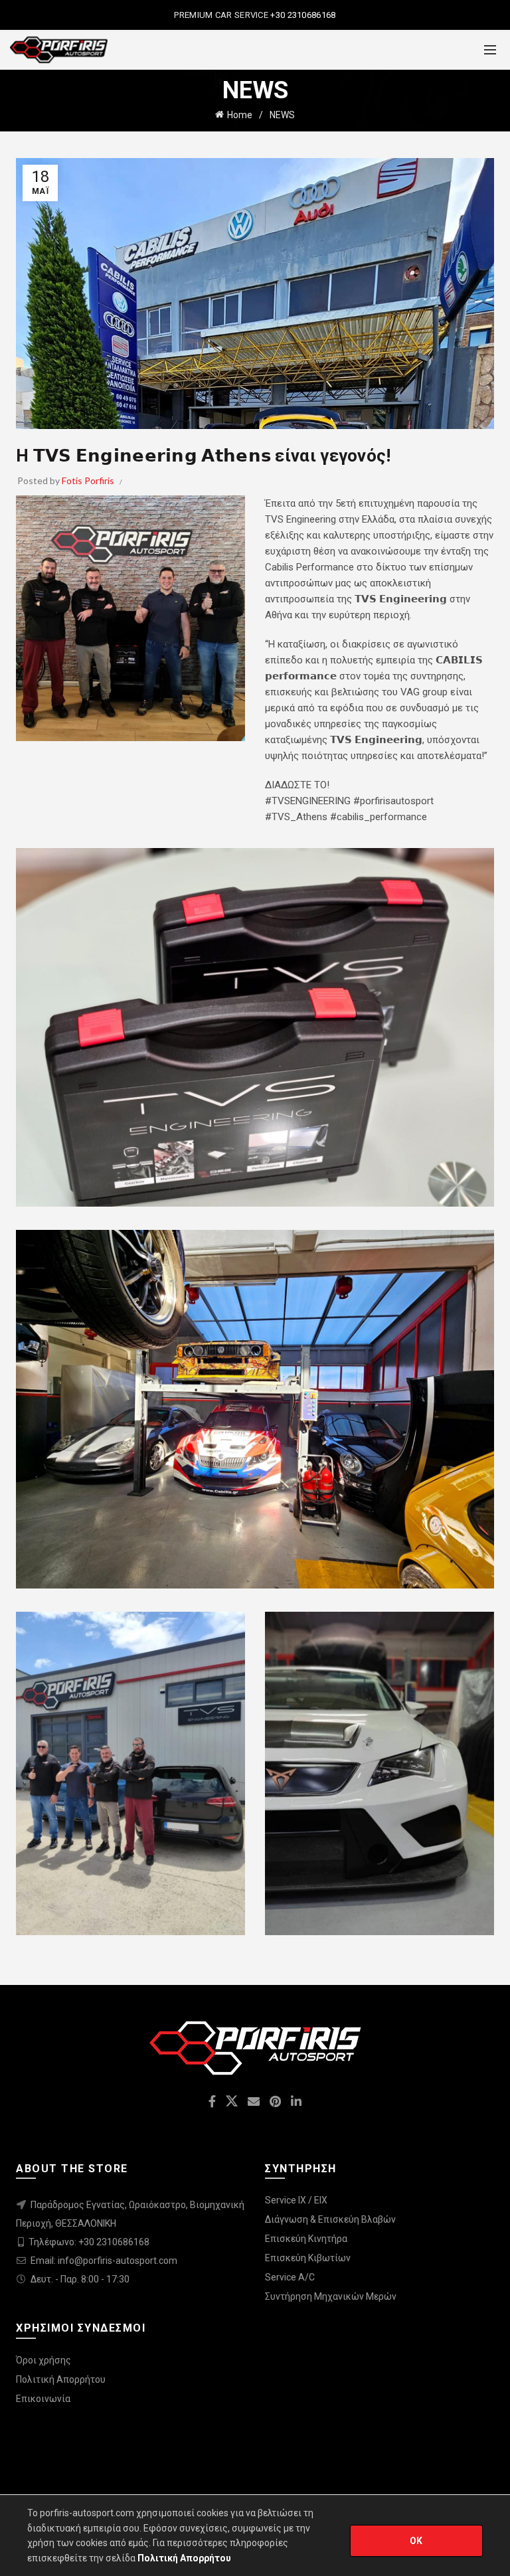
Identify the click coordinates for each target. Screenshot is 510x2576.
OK (416, 2541)
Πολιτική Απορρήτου (61, 2379)
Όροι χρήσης (43, 2360)
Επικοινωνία (43, 2399)
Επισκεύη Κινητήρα (306, 2239)
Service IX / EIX (296, 2200)
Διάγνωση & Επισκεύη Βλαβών (330, 2219)
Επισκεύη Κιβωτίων (308, 2258)
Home (240, 115)
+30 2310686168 (302, 15)
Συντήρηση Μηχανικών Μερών (331, 2296)
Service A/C (290, 2277)
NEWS (282, 115)
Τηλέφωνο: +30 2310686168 (89, 2242)
